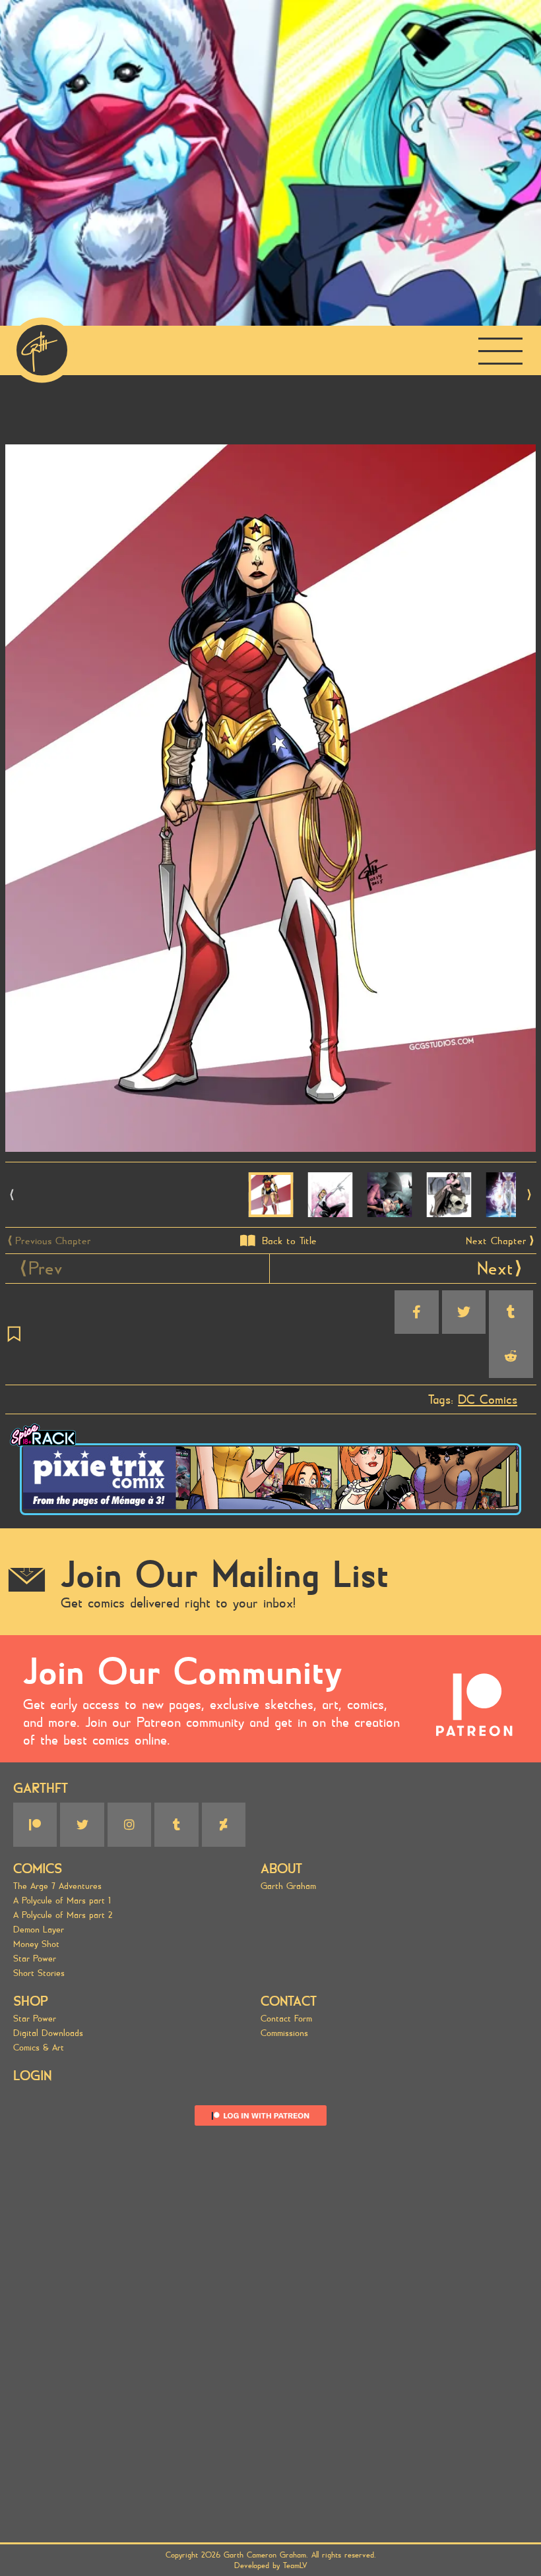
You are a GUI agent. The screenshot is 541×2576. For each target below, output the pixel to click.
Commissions (284, 2033)
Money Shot (36, 1944)
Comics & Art (39, 2048)
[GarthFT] (42, 350)
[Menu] (500, 350)
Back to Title (289, 1241)
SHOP (31, 2001)
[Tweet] (464, 1312)
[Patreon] (35, 1824)
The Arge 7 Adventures (57, 1886)
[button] (529, 1195)
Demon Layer (39, 1930)
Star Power (35, 1959)
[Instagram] (129, 1824)
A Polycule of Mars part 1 (62, 1901)
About (281, 1869)
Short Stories (39, 1973)
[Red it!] (511, 1356)
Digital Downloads (48, 2033)
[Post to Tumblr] (511, 1312)
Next (495, 1269)
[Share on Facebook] (416, 1312)
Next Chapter (496, 1241)
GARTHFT (41, 1788)
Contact (289, 2001)
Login (32, 2076)
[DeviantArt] (224, 1824)
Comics (38, 1869)
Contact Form (286, 2019)
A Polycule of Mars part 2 (63, 1915)
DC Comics (488, 1399)
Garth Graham (288, 1886)
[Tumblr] (176, 1824)
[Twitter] (82, 1824)
